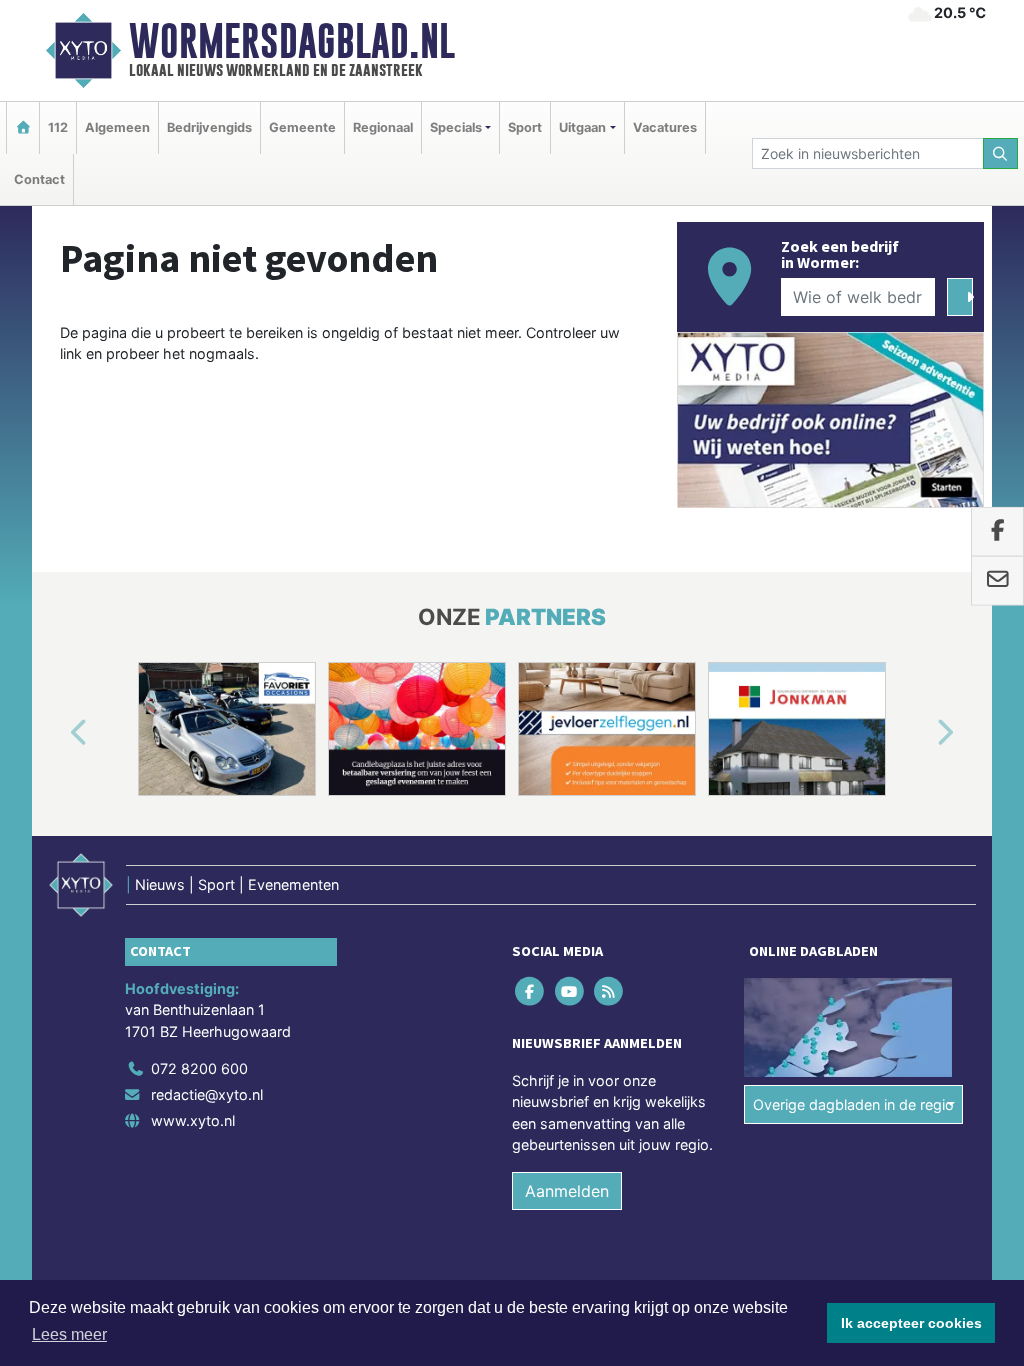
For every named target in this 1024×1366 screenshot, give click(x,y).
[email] (997, 581)
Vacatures (665, 127)
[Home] (23, 127)
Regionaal (383, 127)
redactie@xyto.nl (207, 1094)
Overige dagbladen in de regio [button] (853, 1104)
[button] (56, 733)
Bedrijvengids (209, 127)
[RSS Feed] (609, 990)
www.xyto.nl (193, 1120)
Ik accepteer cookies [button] (911, 1323)
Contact (39, 179)
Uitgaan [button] (582, 127)
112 (58, 127)
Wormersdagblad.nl (292, 41)
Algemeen (117, 127)
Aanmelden (567, 1191)
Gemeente (302, 127)
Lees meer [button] (69, 1334)
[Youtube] (570, 990)
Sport (525, 127)
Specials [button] (456, 127)
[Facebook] (531, 990)
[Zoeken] (1001, 153)
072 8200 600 (199, 1068)
